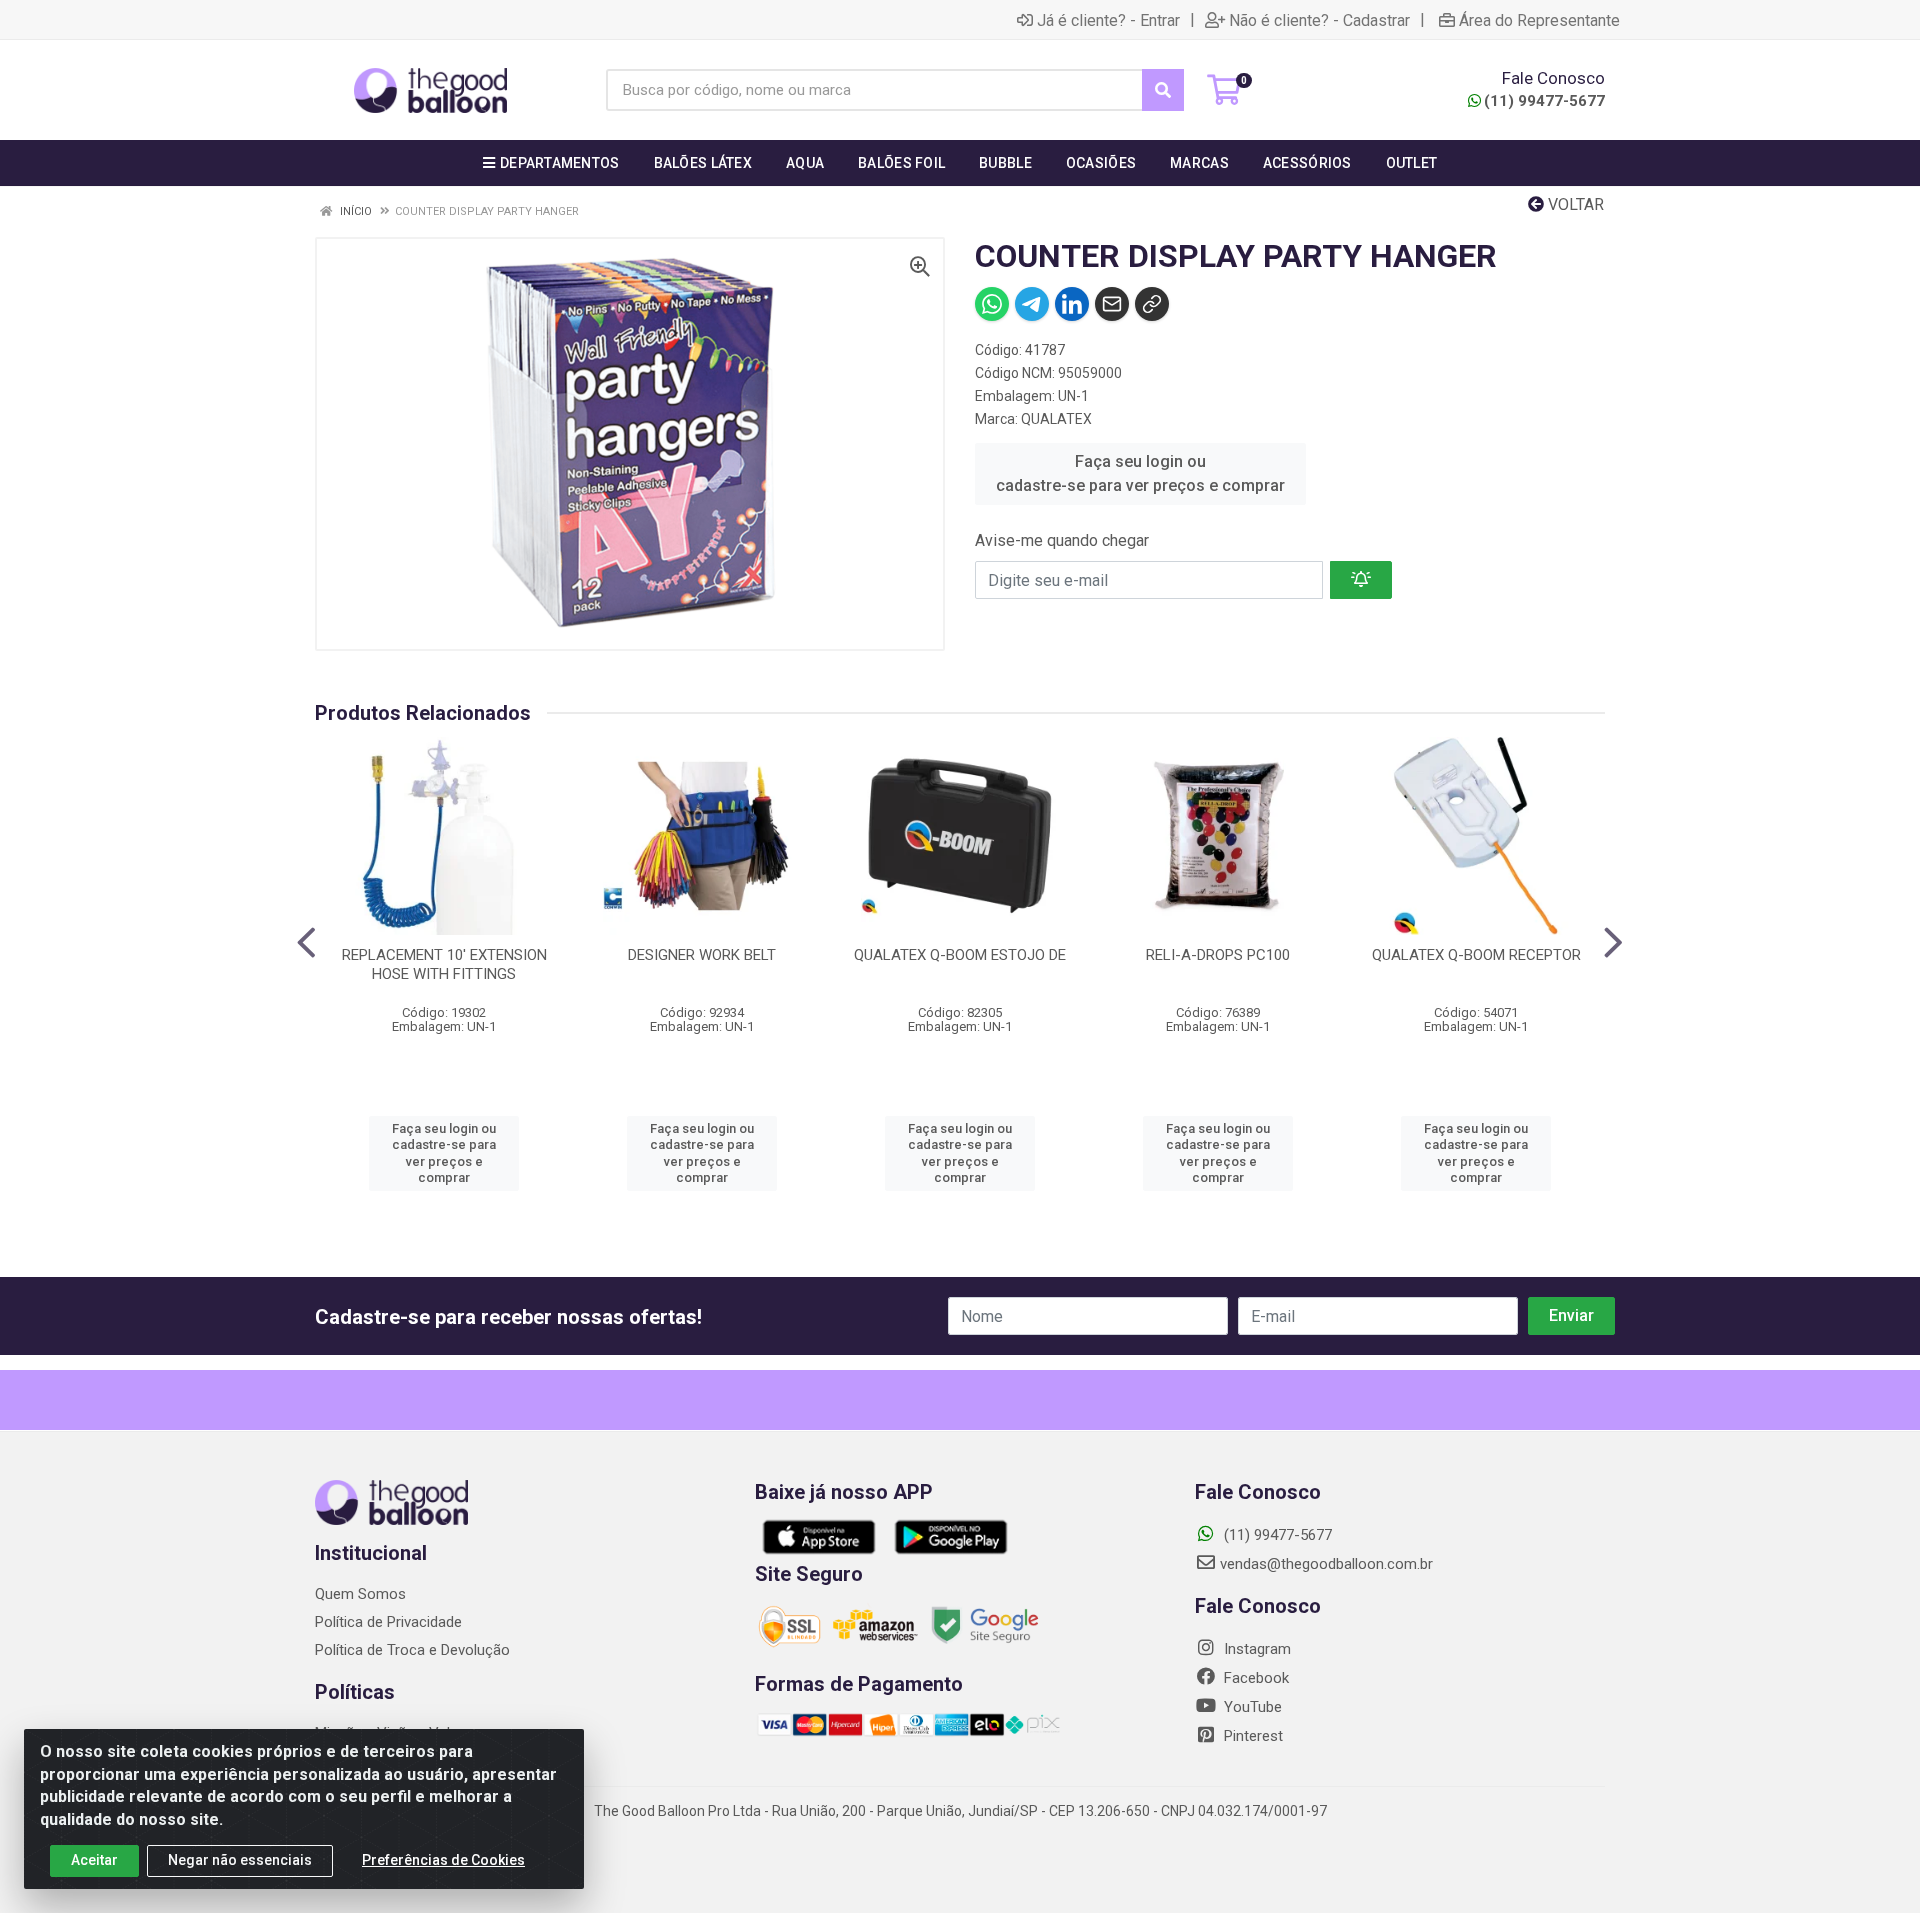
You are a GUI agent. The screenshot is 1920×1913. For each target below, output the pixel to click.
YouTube (1251, 1707)
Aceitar (94, 1860)
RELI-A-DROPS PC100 (1218, 955)
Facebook (1254, 1678)
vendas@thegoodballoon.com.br (1326, 1564)
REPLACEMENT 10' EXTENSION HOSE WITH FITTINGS (444, 964)
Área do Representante (1539, 20)
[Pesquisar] (1163, 90)
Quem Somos (360, 1594)
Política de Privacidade (388, 1622)
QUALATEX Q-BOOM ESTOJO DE (960, 955)
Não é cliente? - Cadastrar (1319, 20)
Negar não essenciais (240, 1860)
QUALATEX (1056, 419)
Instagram (1255, 1649)
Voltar (1574, 204)
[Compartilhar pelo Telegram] (1032, 304)
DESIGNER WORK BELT (702, 955)
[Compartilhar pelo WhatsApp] (992, 304)
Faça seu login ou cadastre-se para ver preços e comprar (1140, 473)
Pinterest (1251, 1736)
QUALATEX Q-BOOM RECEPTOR (1476, 955)
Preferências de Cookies (443, 1860)
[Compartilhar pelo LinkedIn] (1072, 304)
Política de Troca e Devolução (412, 1650)
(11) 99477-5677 (1544, 101)
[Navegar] (306, 943)
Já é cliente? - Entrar (1108, 20)
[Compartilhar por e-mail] (1112, 304)
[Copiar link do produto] (1152, 304)
